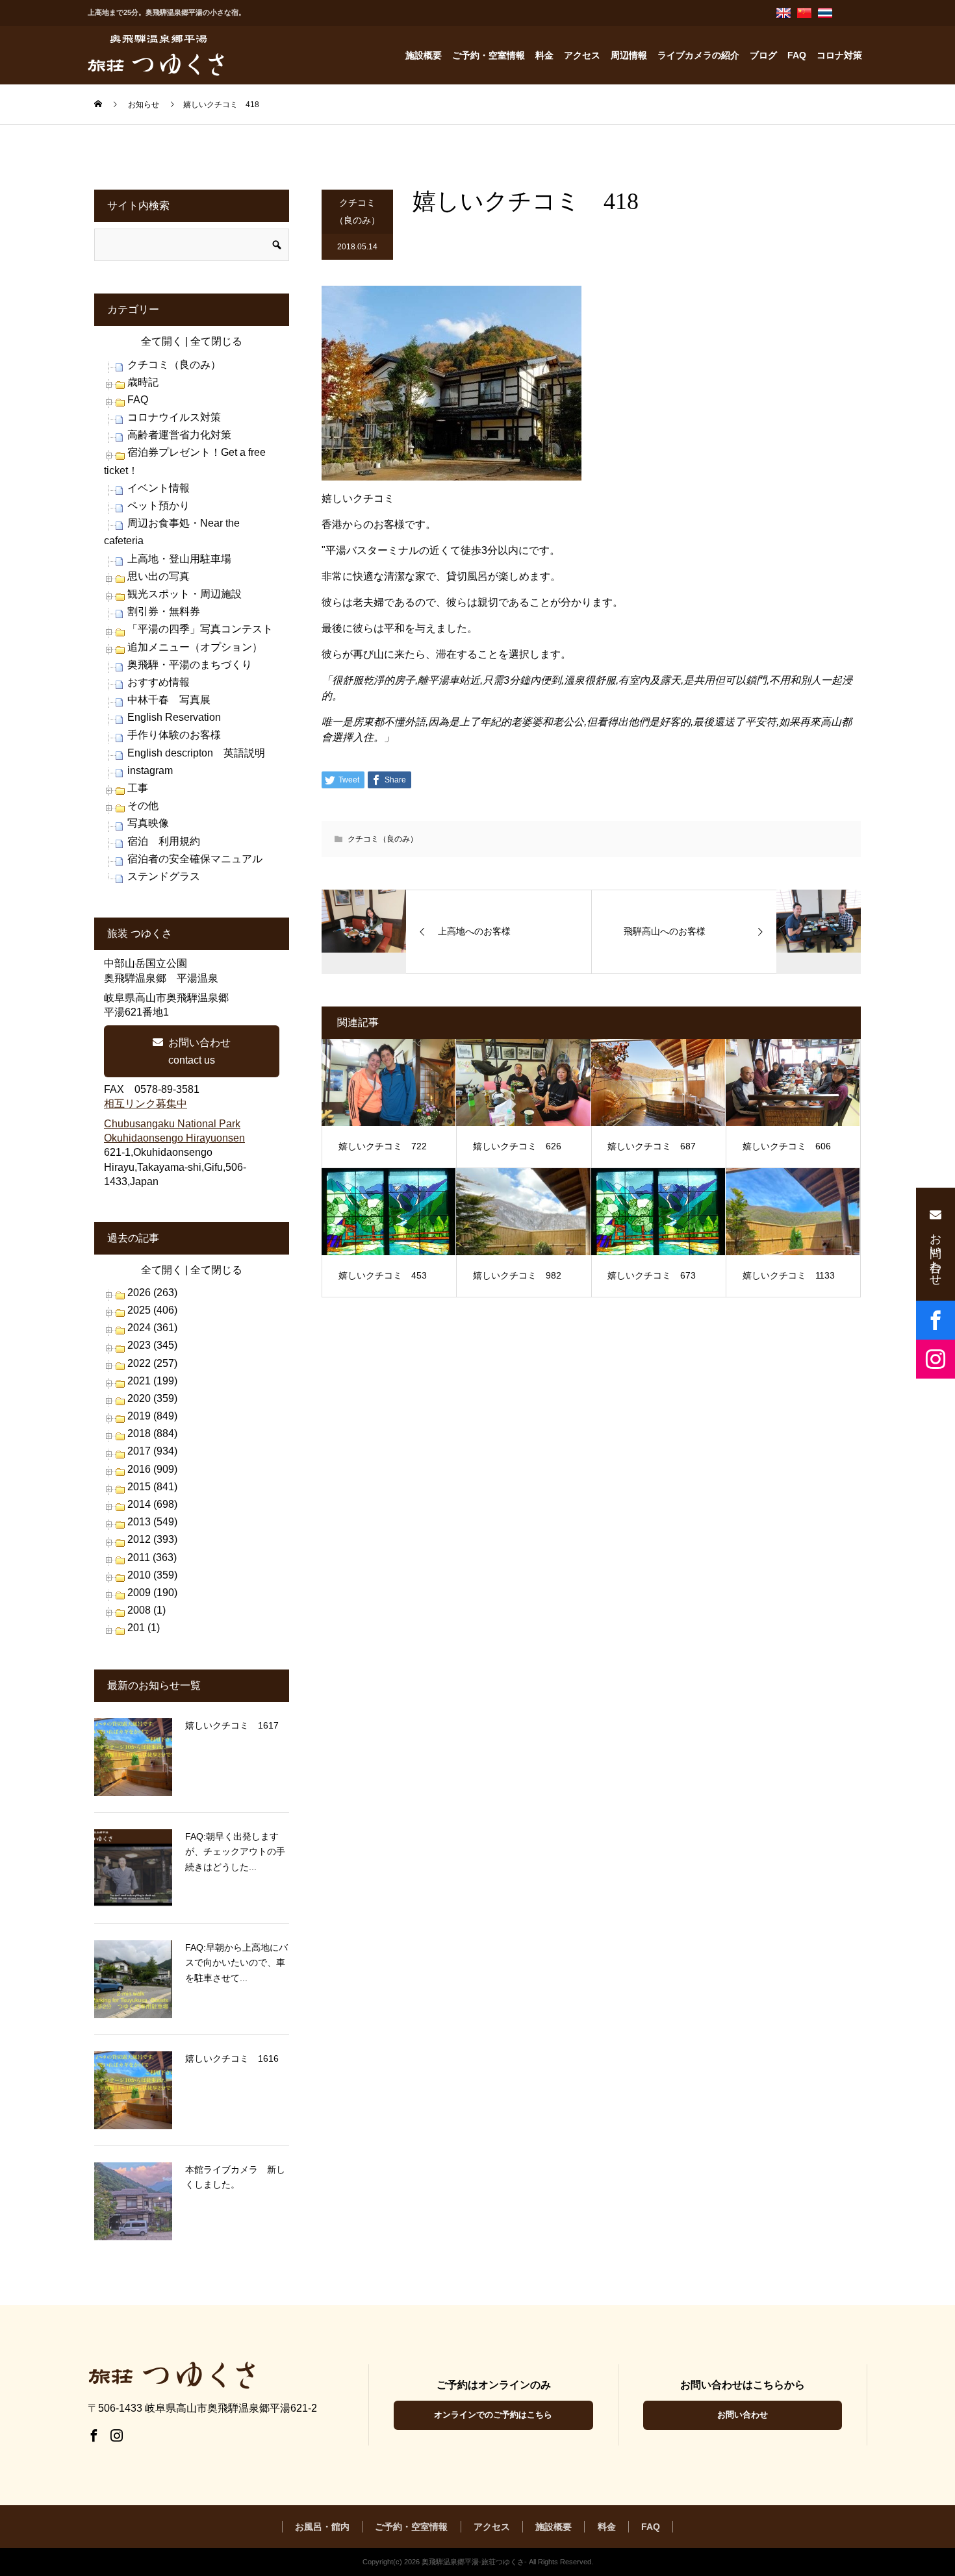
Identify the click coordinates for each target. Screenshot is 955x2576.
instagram (150, 770)
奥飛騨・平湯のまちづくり (190, 665)
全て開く (162, 341)
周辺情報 (629, 55)
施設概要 (424, 55)
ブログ (763, 55)
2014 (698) (152, 1504)
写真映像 (148, 823)
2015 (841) (152, 1487)
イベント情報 (159, 488)
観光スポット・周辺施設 (185, 594)
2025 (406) (152, 1310)
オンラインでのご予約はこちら (493, 2415)
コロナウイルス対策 (174, 417)
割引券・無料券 (164, 611)
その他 (143, 806)
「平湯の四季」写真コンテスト (200, 629)
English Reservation (174, 717)
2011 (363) (152, 1557)
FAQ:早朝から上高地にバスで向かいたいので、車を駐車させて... (236, 1963)
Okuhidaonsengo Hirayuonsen (174, 1138)
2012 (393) (152, 1539)
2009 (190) (152, 1593)
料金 (544, 55)
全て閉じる (216, 341)
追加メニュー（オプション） (195, 647)
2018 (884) (152, 1433)
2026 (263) (152, 1293)
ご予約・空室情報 (489, 55)
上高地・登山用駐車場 (179, 559)
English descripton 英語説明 (196, 753)
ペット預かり (159, 506)
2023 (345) (152, 1345)
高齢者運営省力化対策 (179, 435)
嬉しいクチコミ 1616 (232, 2058)
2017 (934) (152, 1451)
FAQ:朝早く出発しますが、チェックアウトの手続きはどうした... (235, 1852)
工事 (138, 788)
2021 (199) (152, 1381)
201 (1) (144, 1628)
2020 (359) (152, 1398)
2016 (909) (152, 1469)
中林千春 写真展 (169, 700)
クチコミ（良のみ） (357, 211)
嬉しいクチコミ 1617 (232, 1725)
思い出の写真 (159, 576)
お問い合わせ (743, 2415)
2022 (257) (152, 1363)
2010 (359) (152, 1575)
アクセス (582, 55)
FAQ (797, 55)
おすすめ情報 (159, 682)
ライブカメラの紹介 (698, 55)
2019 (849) (152, 1416)
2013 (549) (152, 1522)
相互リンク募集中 (146, 1104)
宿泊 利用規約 (164, 841)
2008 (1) (146, 1610)
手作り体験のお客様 (174, 735)
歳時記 (143, 382)
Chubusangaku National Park (172, 1124)
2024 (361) (152, 1328)
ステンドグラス (164, 876)
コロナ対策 (839, 55)
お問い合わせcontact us (199, 1051)
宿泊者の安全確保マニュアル (195, 859)
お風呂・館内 (322, 2527)
